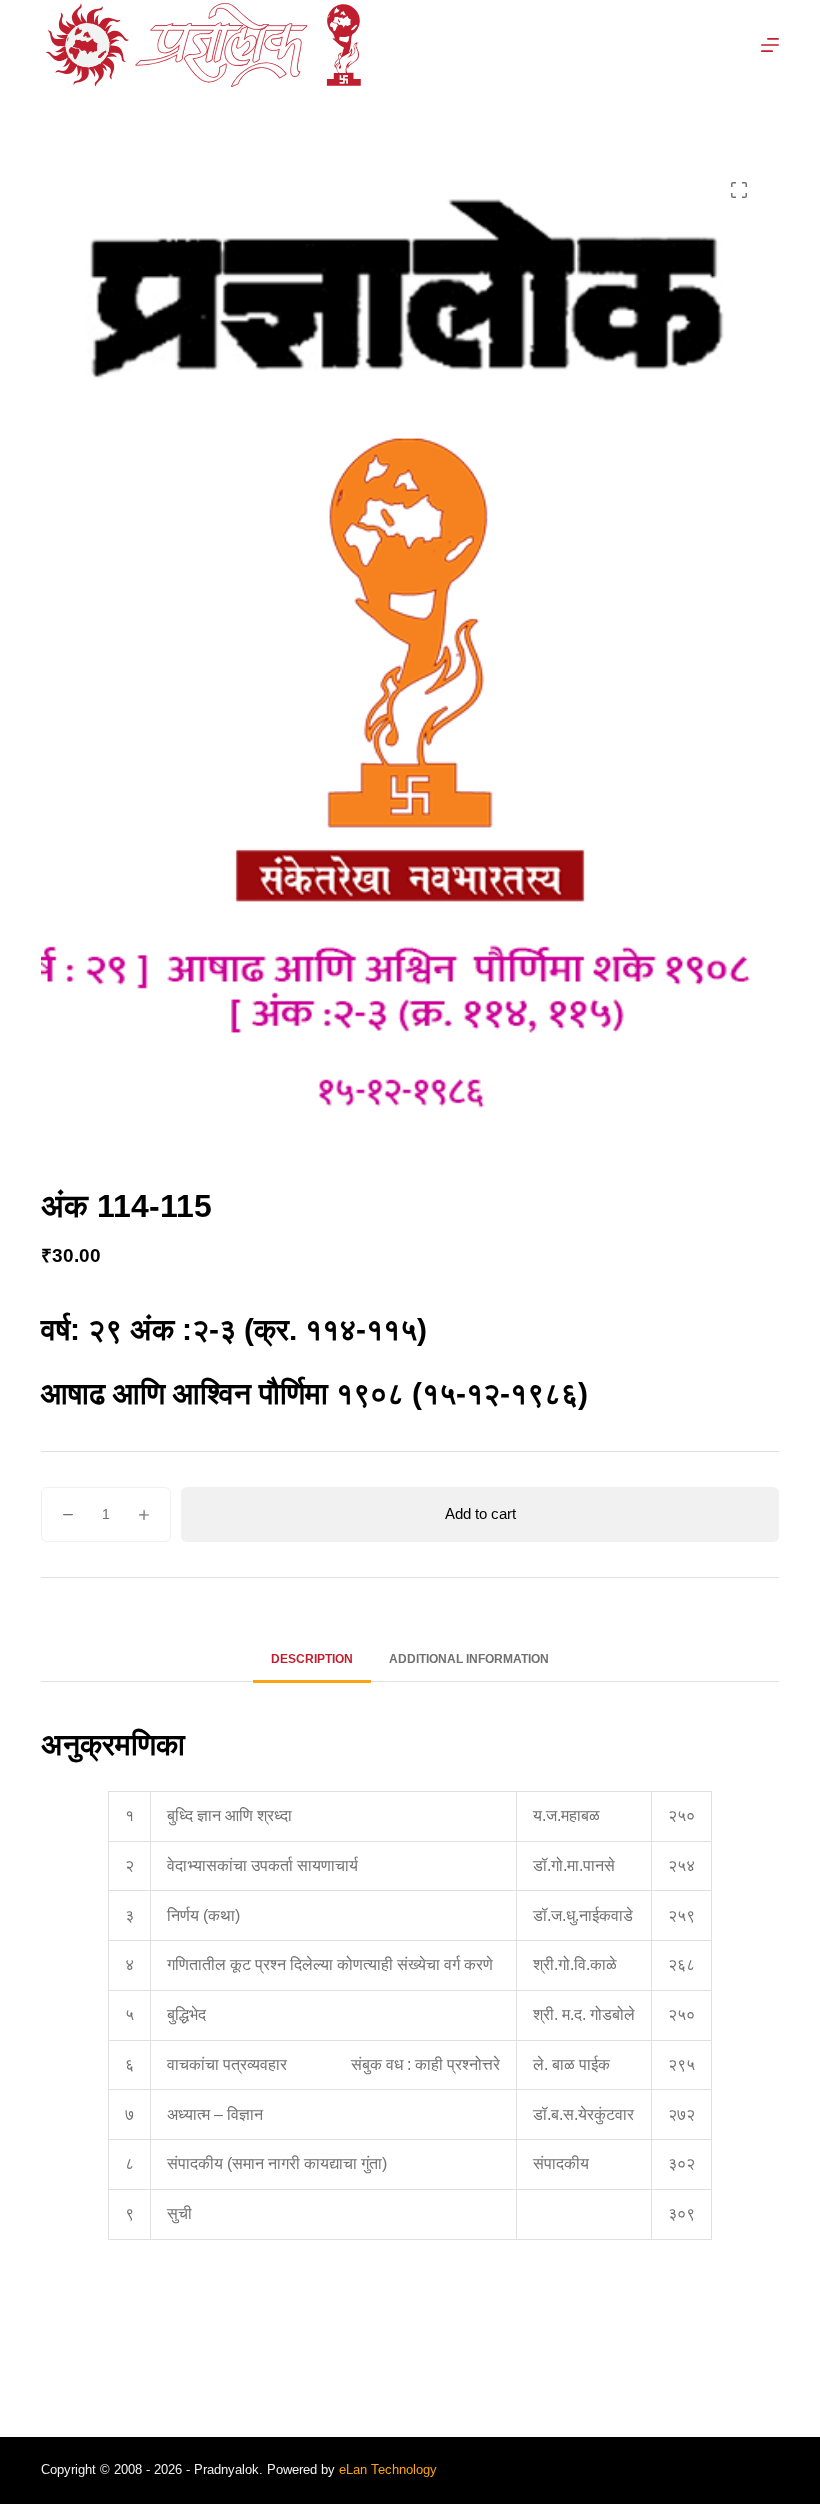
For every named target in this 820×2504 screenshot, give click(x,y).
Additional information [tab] (469, 1659)
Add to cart (480, 1513)
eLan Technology (388, 2469)
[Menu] (770, 45)
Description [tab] (312, 1659)
